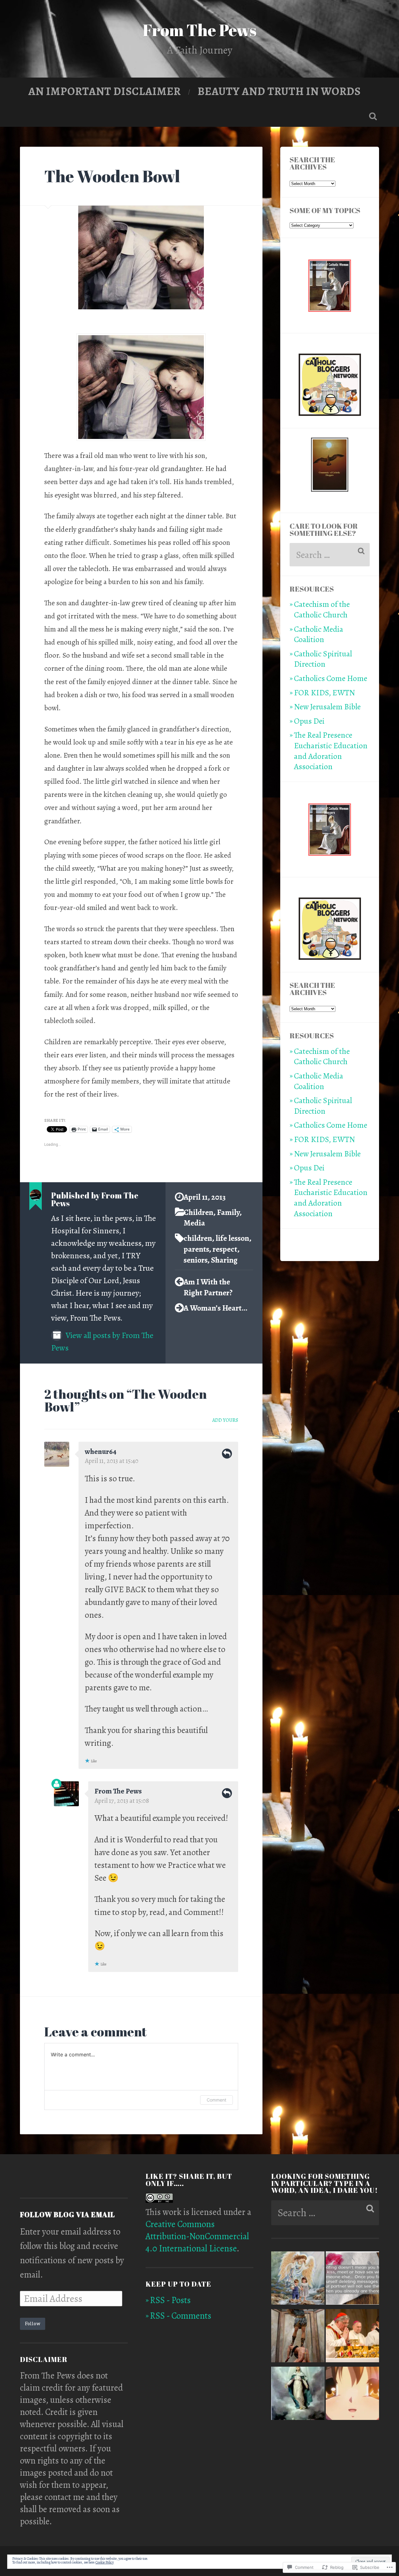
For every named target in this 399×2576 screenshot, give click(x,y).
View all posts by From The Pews (102, 1341)
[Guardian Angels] (298, 2280)
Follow (33, 2324)
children (198, 1238)
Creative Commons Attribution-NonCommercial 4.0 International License (197, 2236)
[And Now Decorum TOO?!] (352, 2337)
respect (225, 1249)
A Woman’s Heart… (215, 1308)
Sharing (224, 1260)
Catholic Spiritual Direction (323, 659)
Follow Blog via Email (67, 2214)
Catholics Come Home (331, 678)
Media (194, 1223)
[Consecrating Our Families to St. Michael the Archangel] (298, 2337)
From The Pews (200, 30)
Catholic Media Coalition (319, 634)
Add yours (225, 1420)
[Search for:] (330, 555)
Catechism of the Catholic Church (322, 609)
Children (198, 1212)
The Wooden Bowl (112, 176)
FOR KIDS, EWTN (324, 693)
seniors (195, 1260)
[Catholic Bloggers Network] (330, 413)
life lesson (232, 1238)
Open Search (373, 116)
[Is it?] (352, 2280)
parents (196, 1249)
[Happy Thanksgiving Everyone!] (352, 2395)
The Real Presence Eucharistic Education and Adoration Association (331, 751)
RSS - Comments (181, 2316)
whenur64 (101, 1451)
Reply (227, 1454)
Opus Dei (309, 721)
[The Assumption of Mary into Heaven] (298, 2395)
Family (228, 1212)
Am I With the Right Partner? (208, 1287)
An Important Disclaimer (105, 91)
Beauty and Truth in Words (279, 91)
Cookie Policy (105, 2562)
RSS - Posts (170, 2300)
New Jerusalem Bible (327, 707)
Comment (216, 2100)
